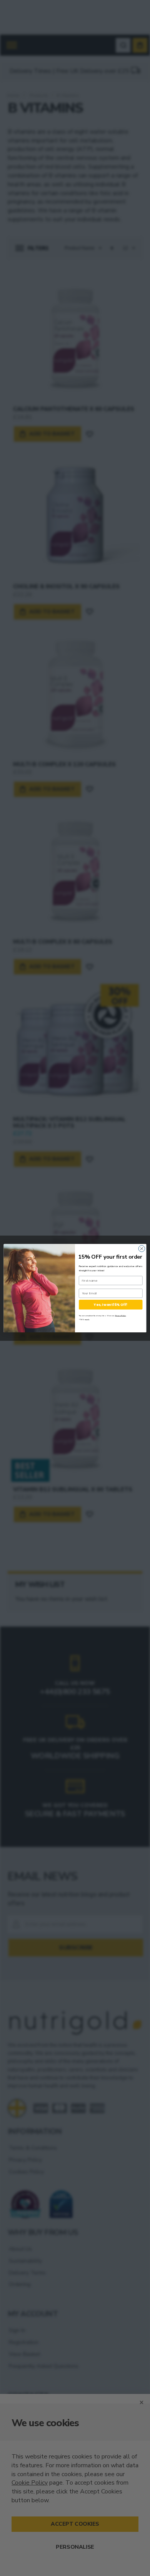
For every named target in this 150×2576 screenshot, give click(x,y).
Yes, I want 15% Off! (111, 1304)
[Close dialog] (142, 1248)
